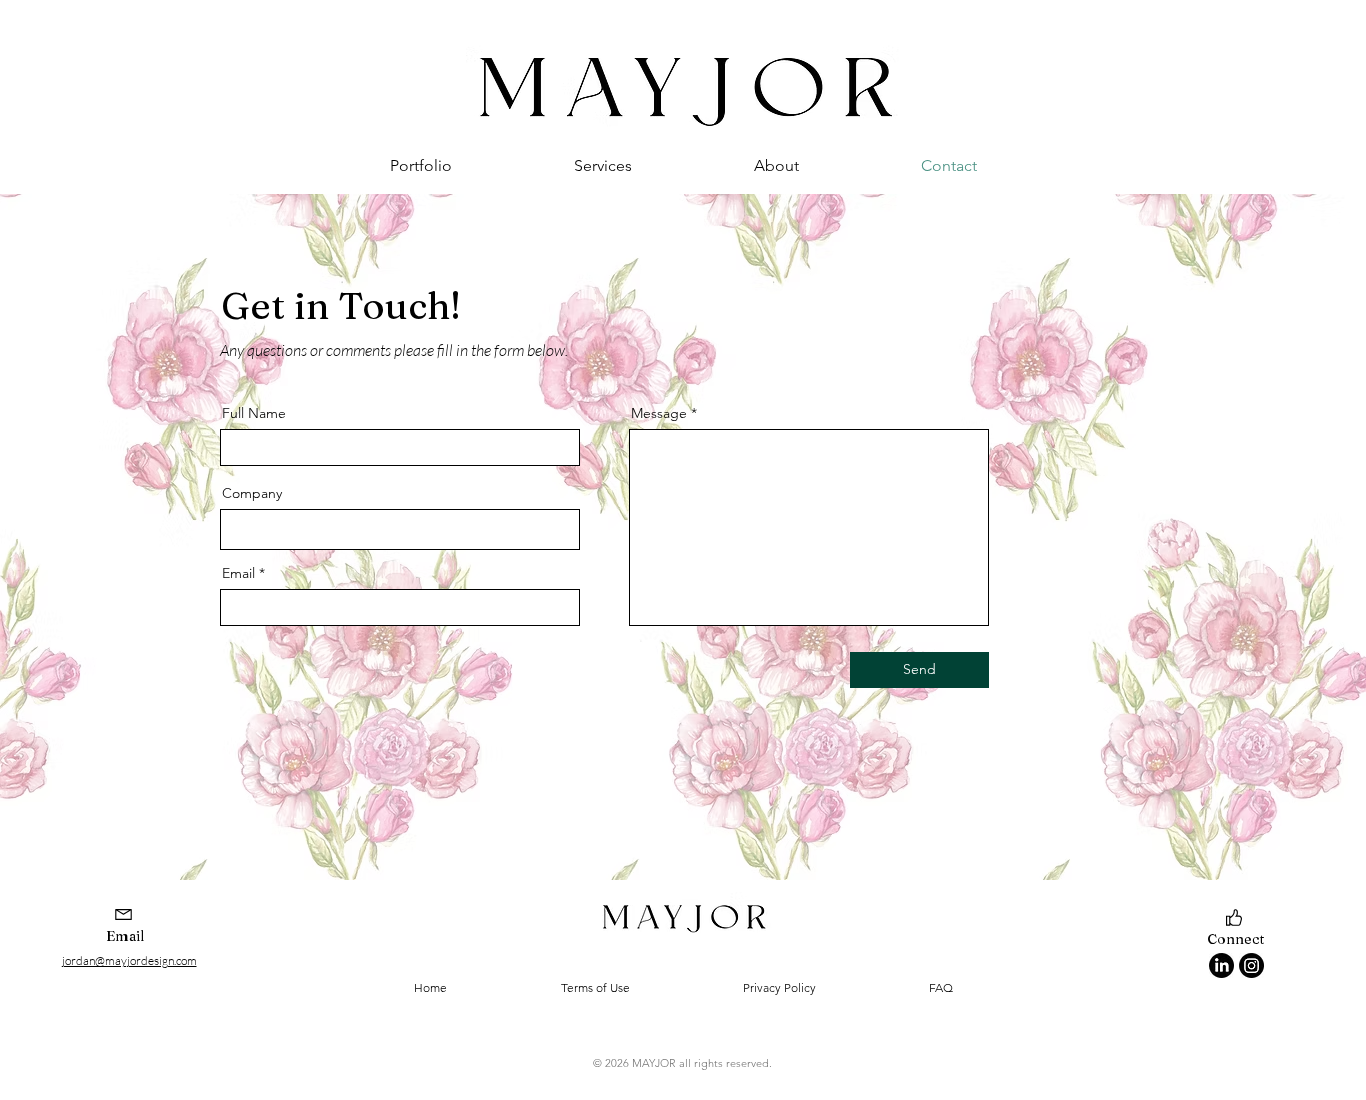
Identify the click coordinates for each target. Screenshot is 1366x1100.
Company (252, 493)
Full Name (254, 413)
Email (238, 573)
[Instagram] (1251, 965)
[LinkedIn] (1221, 965)
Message (659, 413)
